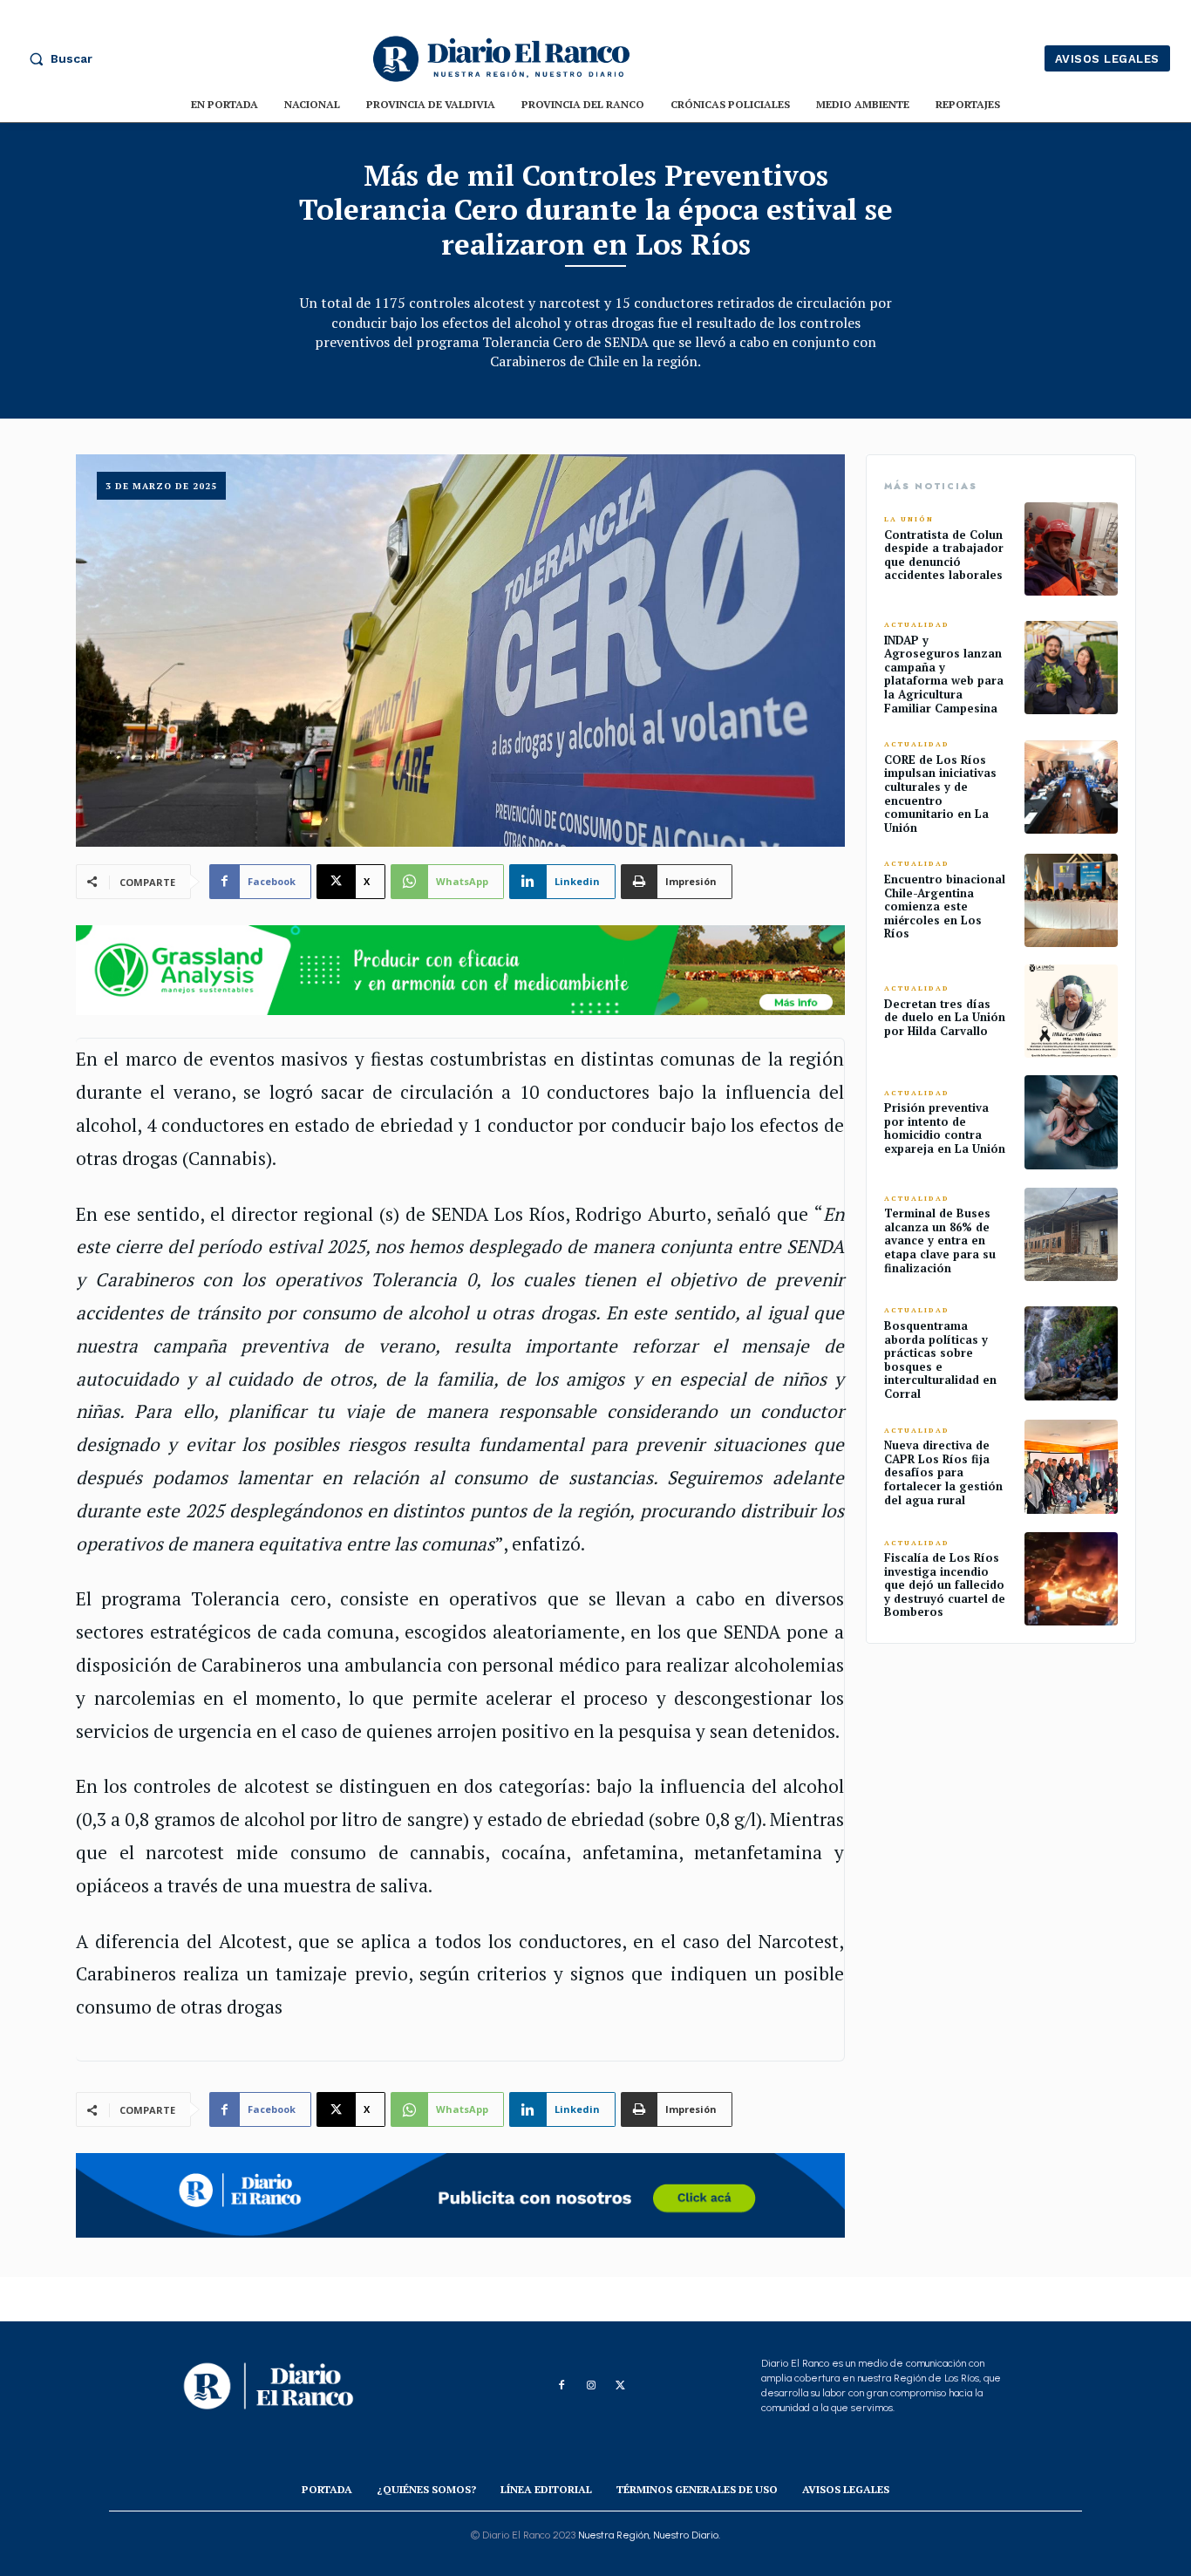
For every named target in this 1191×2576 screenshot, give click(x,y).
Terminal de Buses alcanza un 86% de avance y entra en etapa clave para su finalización (940, 1240)
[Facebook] (561, 2386)
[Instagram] (591, 2386)
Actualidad (917, 625)
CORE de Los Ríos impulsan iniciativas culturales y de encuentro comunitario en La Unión (940, 794)
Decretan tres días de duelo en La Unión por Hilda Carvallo (945, 1017)
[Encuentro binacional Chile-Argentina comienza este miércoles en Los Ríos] (1071, 900)
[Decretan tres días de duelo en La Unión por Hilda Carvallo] (1071, 1011)
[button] (57, 58)
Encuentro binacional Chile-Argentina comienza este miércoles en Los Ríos (945, 906)
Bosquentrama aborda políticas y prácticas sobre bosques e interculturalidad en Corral (940, 1360)
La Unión (909, 519)
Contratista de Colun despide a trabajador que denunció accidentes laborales (944, 555)
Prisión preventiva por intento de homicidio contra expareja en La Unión (945, 1128)
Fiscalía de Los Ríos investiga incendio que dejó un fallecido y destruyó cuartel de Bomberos (945, 1584)
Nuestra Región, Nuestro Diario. (649, 2535)
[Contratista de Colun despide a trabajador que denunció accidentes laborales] (1071, 549)
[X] (621, 2386)
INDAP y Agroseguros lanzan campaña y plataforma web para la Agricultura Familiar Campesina (944, 674)
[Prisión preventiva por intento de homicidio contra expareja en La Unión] (1071, 1122)
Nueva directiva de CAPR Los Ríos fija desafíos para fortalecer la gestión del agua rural (943, 1472)
